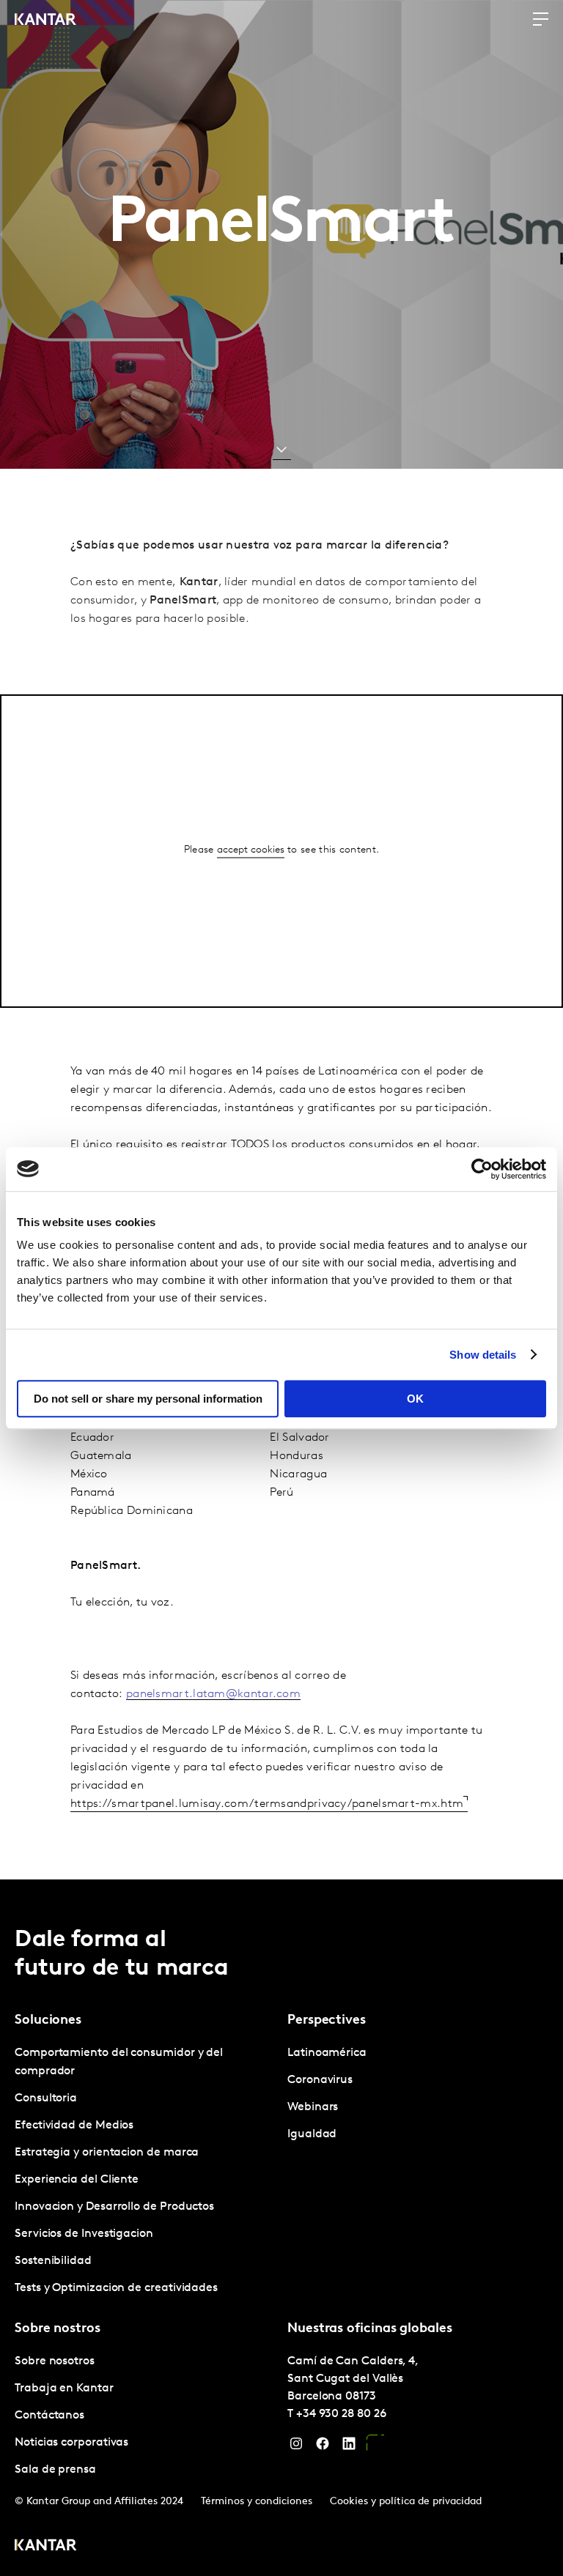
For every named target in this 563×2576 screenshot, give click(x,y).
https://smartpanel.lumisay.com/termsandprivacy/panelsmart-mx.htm (267, 1804)
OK (415, 1399)
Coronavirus (320, 2080)
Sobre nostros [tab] (58, 2329)
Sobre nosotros (55, 2361)
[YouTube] (375, 2447)
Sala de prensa (55, 2470)
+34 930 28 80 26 (341, 2414)
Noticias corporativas (71, 2443)
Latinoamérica (327, 2053)
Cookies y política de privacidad (406, 2502)
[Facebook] (323, 2447)
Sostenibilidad (53, 2261)
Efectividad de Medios (74, 2126)
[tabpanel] (145, 2171)
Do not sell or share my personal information (148, 1399)
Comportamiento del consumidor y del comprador (119, 2062)
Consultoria (46, 2098)
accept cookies (251, 850)
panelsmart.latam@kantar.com (213, 1694)
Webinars (313, 2107)
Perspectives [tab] (327, 2021)
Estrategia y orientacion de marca (107, 2153)
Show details (483, 1355)
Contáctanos (49, 2416)
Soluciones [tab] (48, 2021)
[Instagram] (296, 2447)
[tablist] (281, 2228)
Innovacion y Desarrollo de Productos (114, 2207)
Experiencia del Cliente (77, 2180)
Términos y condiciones (257, 2502)
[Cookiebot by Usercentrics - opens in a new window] (482, 1169)
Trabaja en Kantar (64, 2388)
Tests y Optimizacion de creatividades (116, 2288)
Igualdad (312, 2134)
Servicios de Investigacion (84, 2234)
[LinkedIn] (349, 2447)
